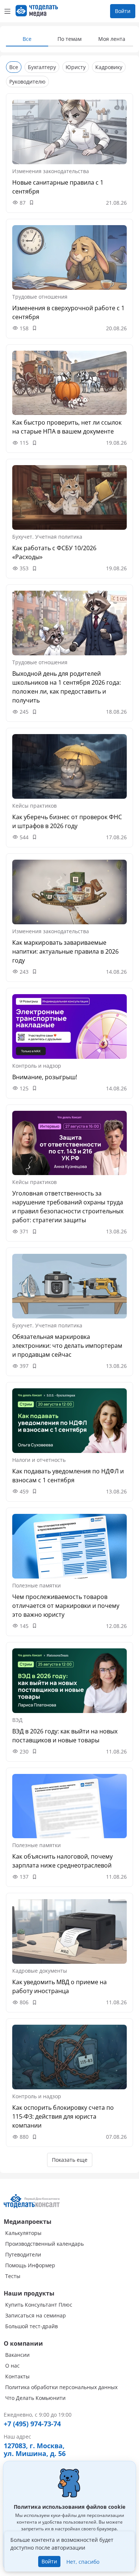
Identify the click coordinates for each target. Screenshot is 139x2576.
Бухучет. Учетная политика (47, 537)
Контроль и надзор (37, 1066)
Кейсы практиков (34, 806)
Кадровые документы (40, 1971)
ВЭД (17, 1720)
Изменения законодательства (51, 171)
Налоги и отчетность (39, 1460)
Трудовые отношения (40, 297)
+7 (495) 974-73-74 (32, 2424)
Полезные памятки (37, 1585)
